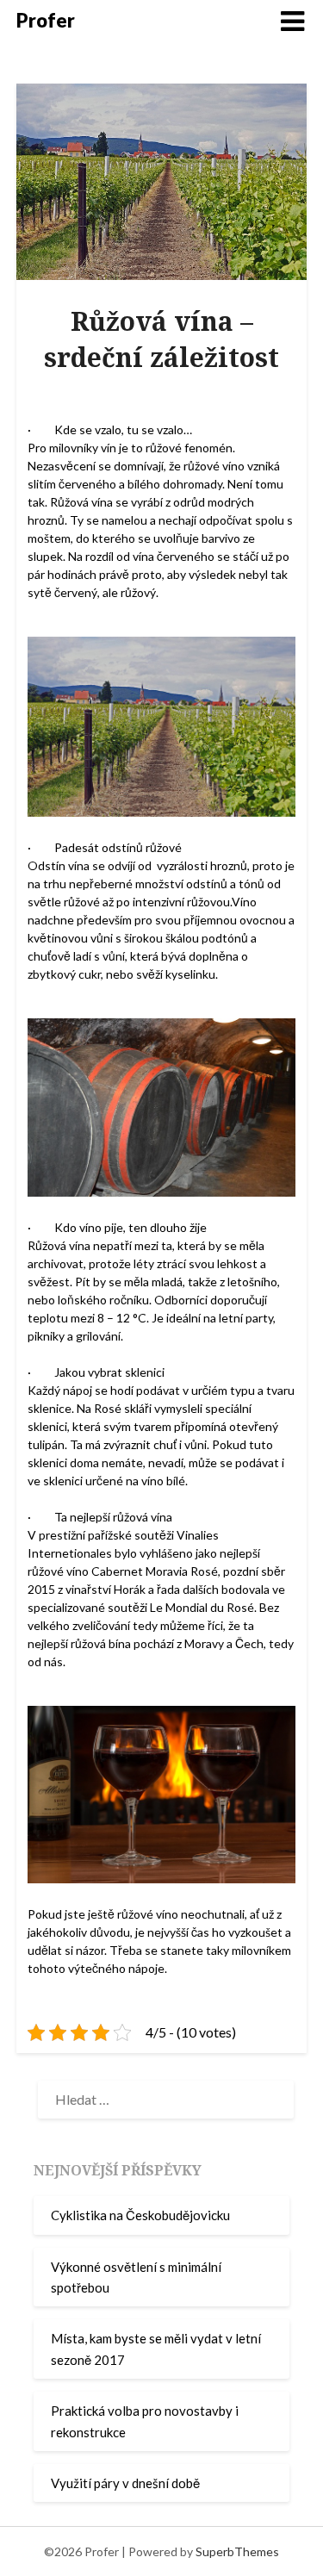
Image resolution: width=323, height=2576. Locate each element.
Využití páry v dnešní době (125, 2483)
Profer (46, 20)
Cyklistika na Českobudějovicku (140, 2215)
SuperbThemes (237, 2551)
